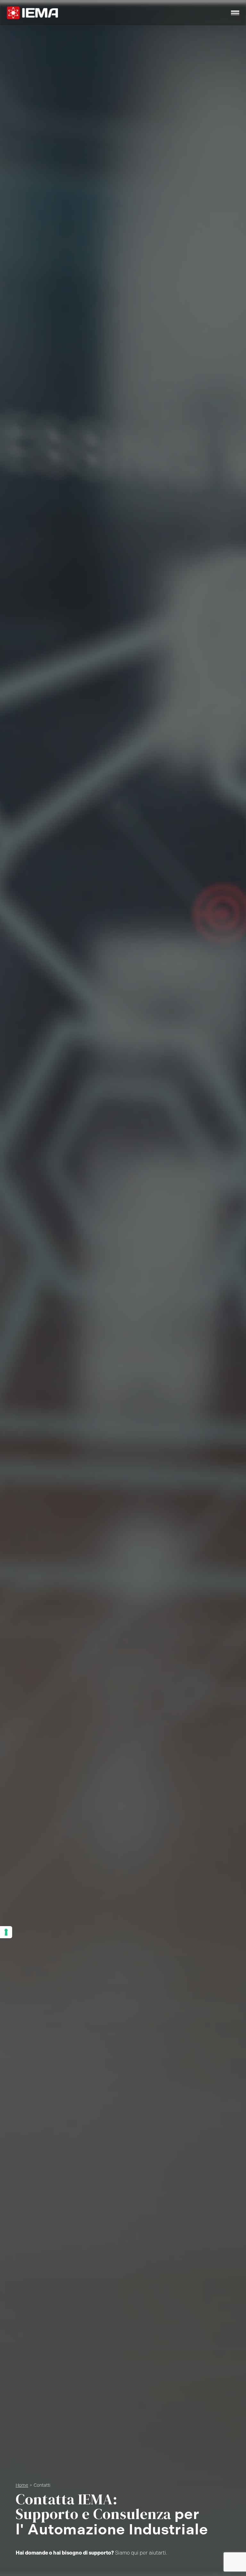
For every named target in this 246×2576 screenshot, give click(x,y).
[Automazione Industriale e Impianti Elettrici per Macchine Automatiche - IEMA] (32, 13)
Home (22, 2485)
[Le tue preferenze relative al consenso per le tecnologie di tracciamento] (6, 1932)
